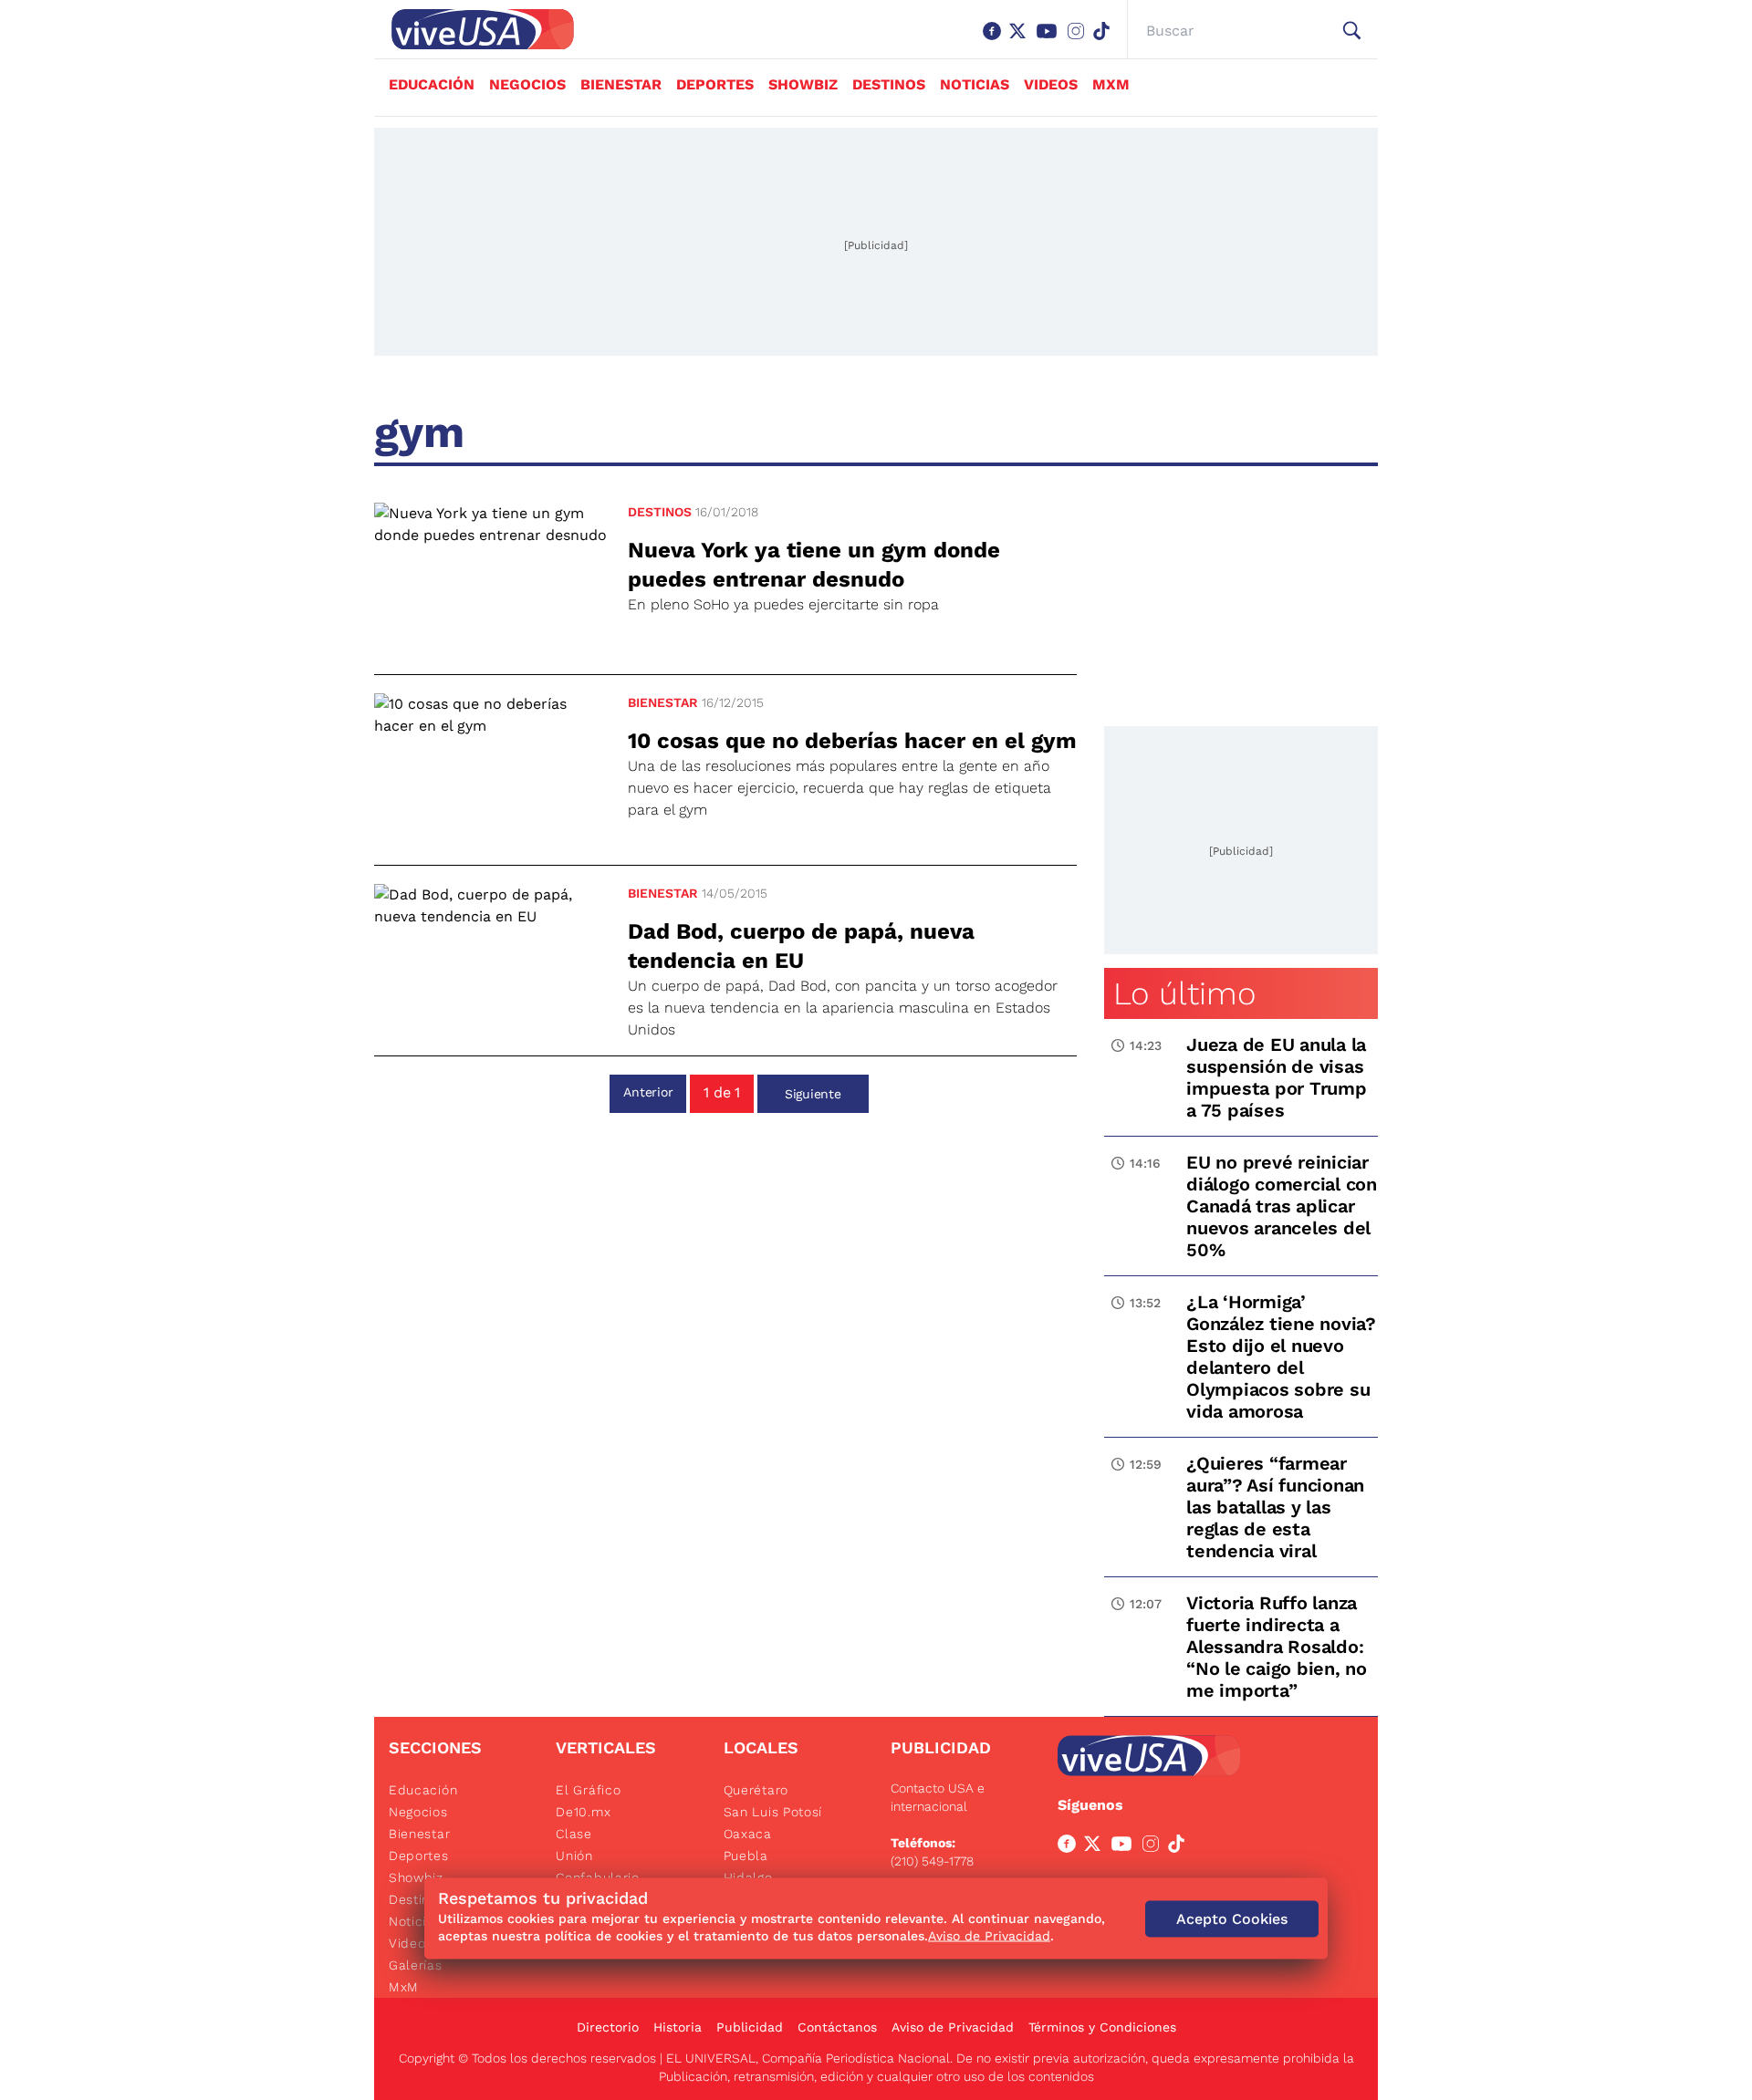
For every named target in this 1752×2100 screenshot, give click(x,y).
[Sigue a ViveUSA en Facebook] (1070, 1847)
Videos (1051, 84)
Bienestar (621, 84)
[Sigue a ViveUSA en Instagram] (1154, 1847)
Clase (574, 1834)
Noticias (975, 84)
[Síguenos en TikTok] (1105, 40)
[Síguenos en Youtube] (1050, 40)
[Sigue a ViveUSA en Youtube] (1125, 1847)
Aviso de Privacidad (953, 2027)
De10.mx (583, 1812)
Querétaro (756, 1790)
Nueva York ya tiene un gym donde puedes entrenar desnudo (814, 565)
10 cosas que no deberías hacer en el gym (852, 741)
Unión (574, 1856)
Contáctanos (837, 2027)
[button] (1352, 31)
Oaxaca (748, 1834)
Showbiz (803, 84)
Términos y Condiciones (1102, 2027)
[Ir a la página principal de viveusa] (474, 29)
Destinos (889, 84)
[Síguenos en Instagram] (1079, 40)
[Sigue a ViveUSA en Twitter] (1096, 1847)
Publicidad (750, 2027)
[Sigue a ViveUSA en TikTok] (1180, 1847)
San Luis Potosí (773, 1812)
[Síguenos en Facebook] (996, 40)
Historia (678, 2027)
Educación (432, 84)
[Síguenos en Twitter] (1021, 40)
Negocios (527, 84)
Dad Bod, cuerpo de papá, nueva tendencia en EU (801, 946)
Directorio (608, 2027)
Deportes (715, 84)
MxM (1111, 84)
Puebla (746, 1856)
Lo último (1184, 993)
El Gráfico (588, 1790)
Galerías (416, 1965)
